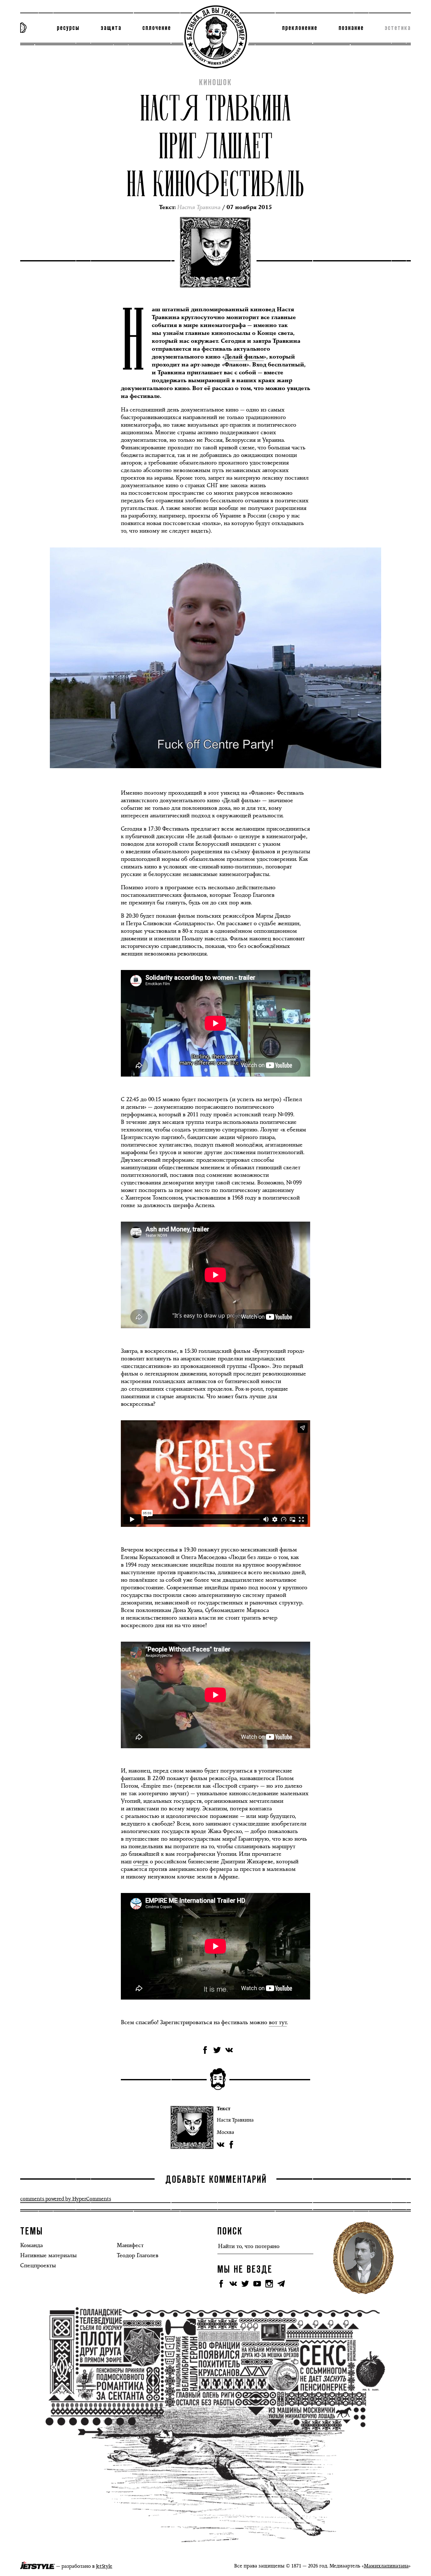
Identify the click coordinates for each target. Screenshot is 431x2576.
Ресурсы (68, 28)
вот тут (278, 2022)
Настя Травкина (235, 2120)
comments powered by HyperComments (66, 2199)
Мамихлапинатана (386, 2566)
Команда (31, 2245)
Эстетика (398, 28)
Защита (111, 28)
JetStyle (104, 2566)
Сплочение (157, 28)
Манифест (130, 2245)
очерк (141, 1861)
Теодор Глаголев (138, 2255)
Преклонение (300, 28)
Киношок (215, 83)
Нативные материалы (48, 2255)
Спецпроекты (38, 2265)
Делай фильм (244, 357)
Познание (351, 28)
